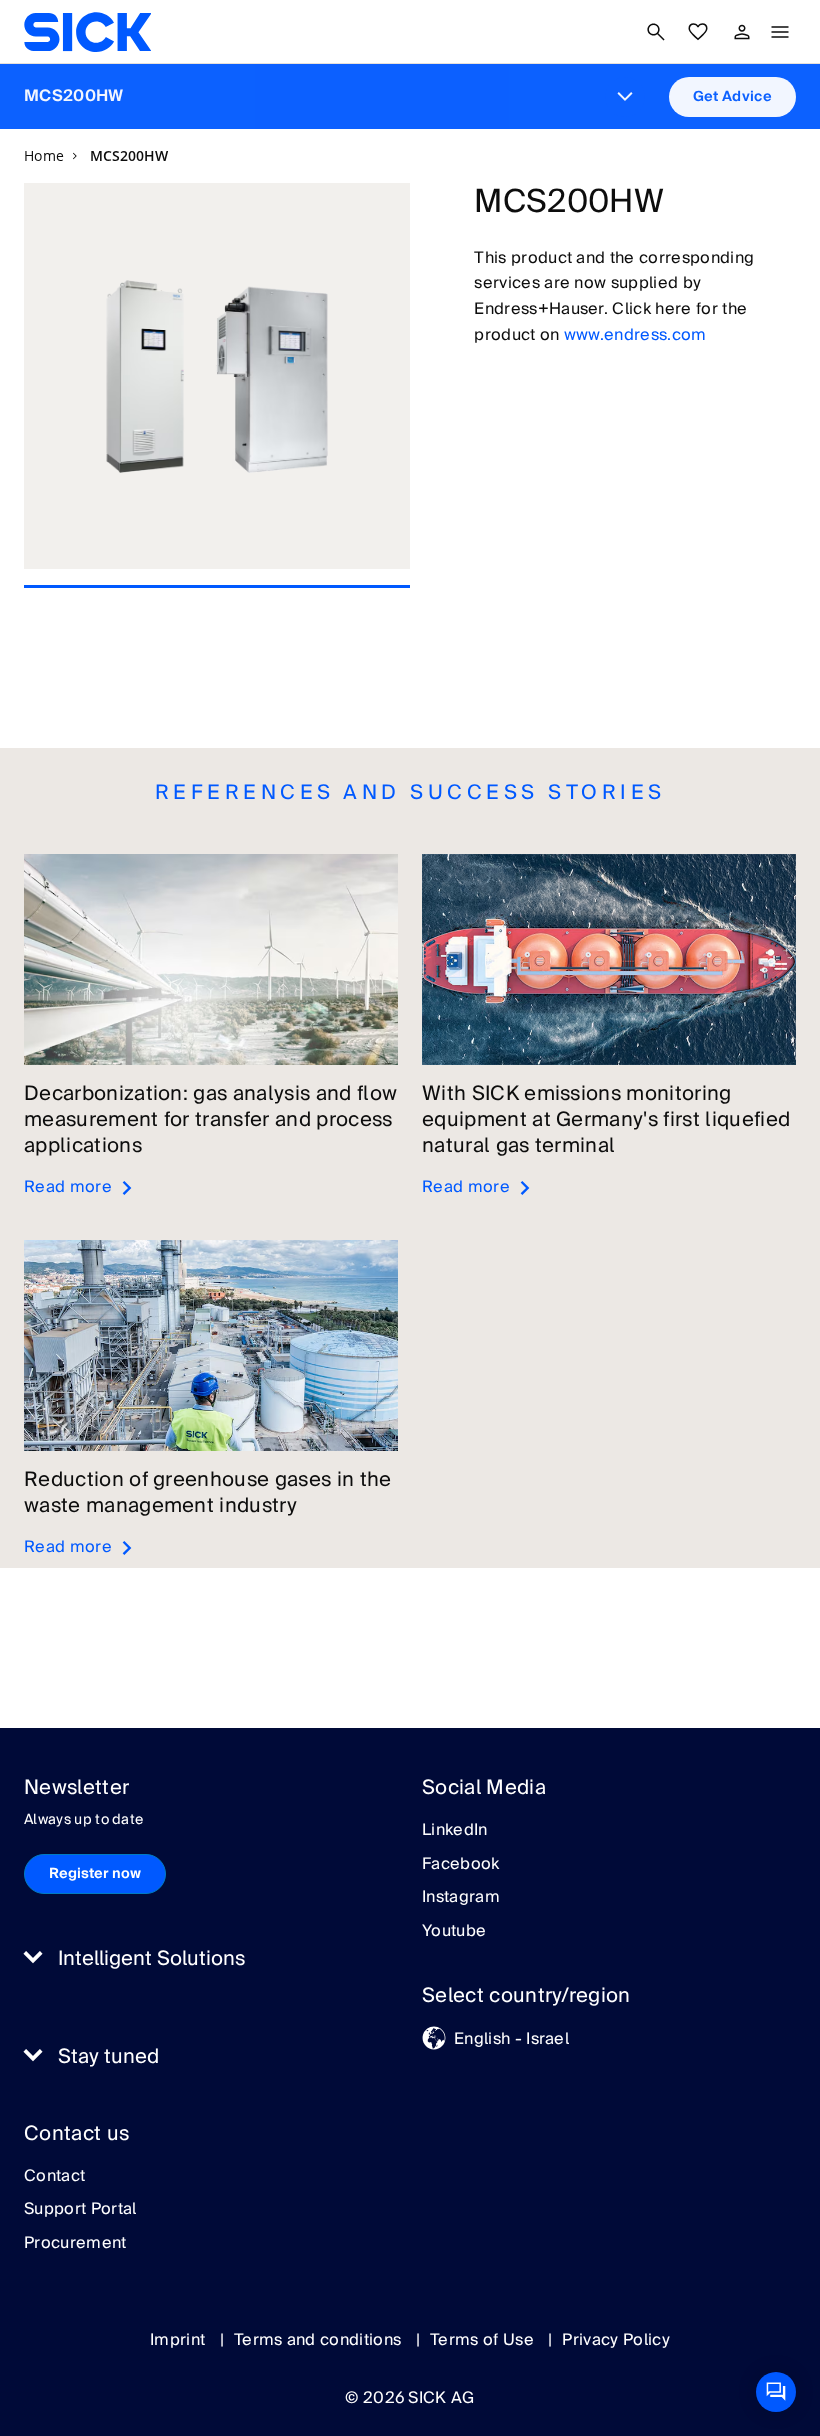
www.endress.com (635, 335)
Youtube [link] (454, 1932)
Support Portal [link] (80, 2210)
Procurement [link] (75, 2244)
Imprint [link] (180, 2340)
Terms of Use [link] (484, 2340)
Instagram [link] (461, 1898)
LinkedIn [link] (455, 1831)
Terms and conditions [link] (320, 2340)
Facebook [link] (461, 1865)
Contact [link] (54, 2177)
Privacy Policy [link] (615, 2340)
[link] (87, 32)
